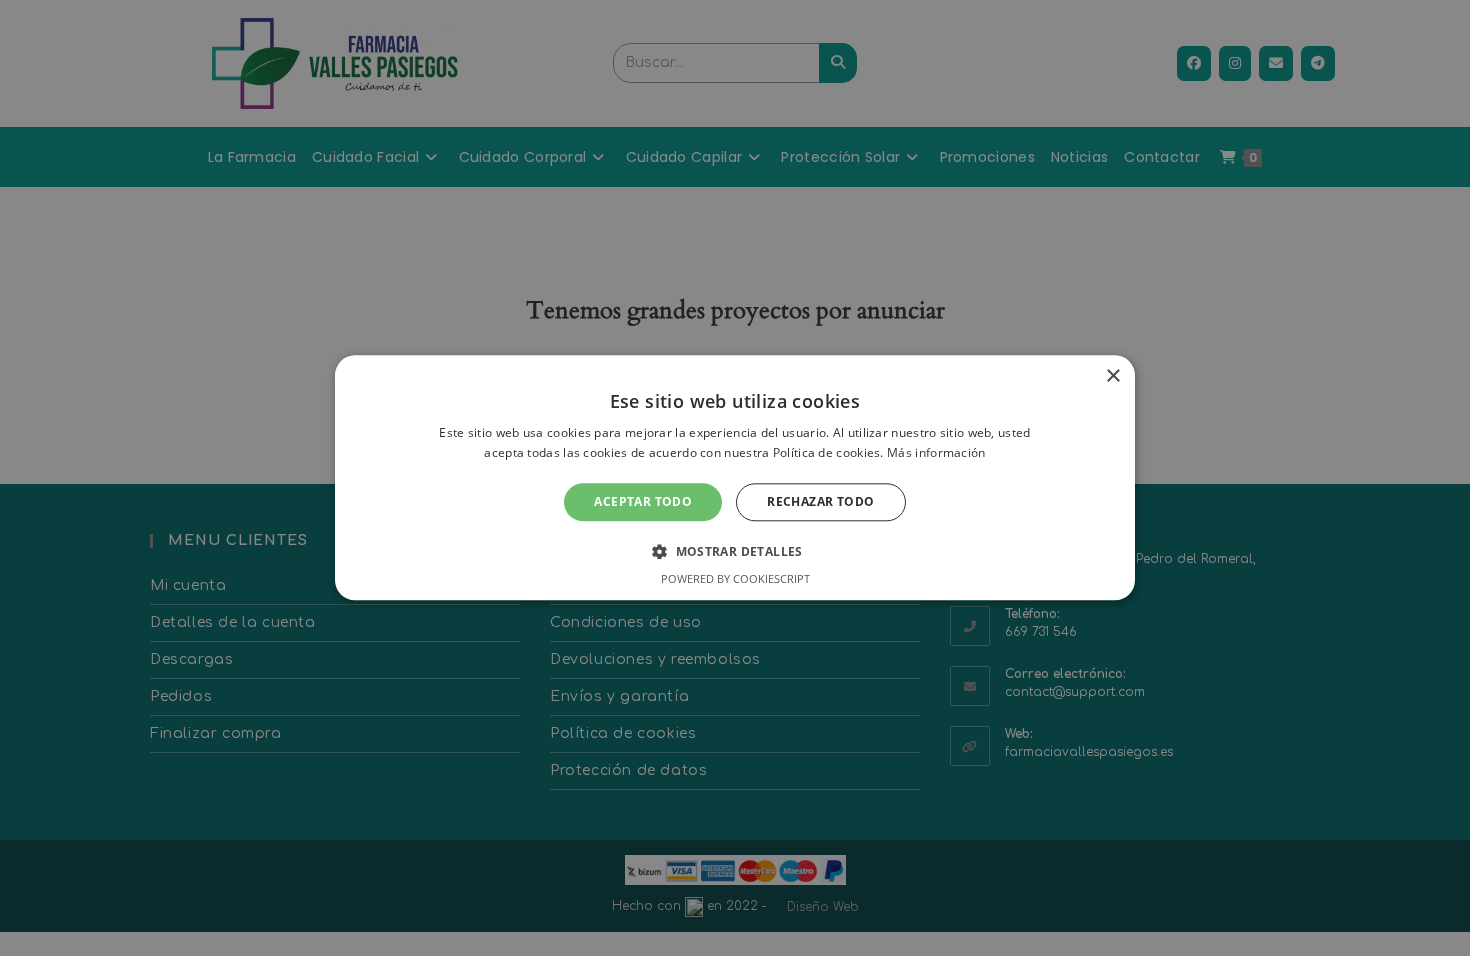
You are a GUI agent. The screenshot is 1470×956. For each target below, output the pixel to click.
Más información (936, 453)
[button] (735, 552)
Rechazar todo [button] (820, 501)
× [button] (1112, 376)
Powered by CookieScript (735, 579)
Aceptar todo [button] (643, 501)
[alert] (735, 478)
